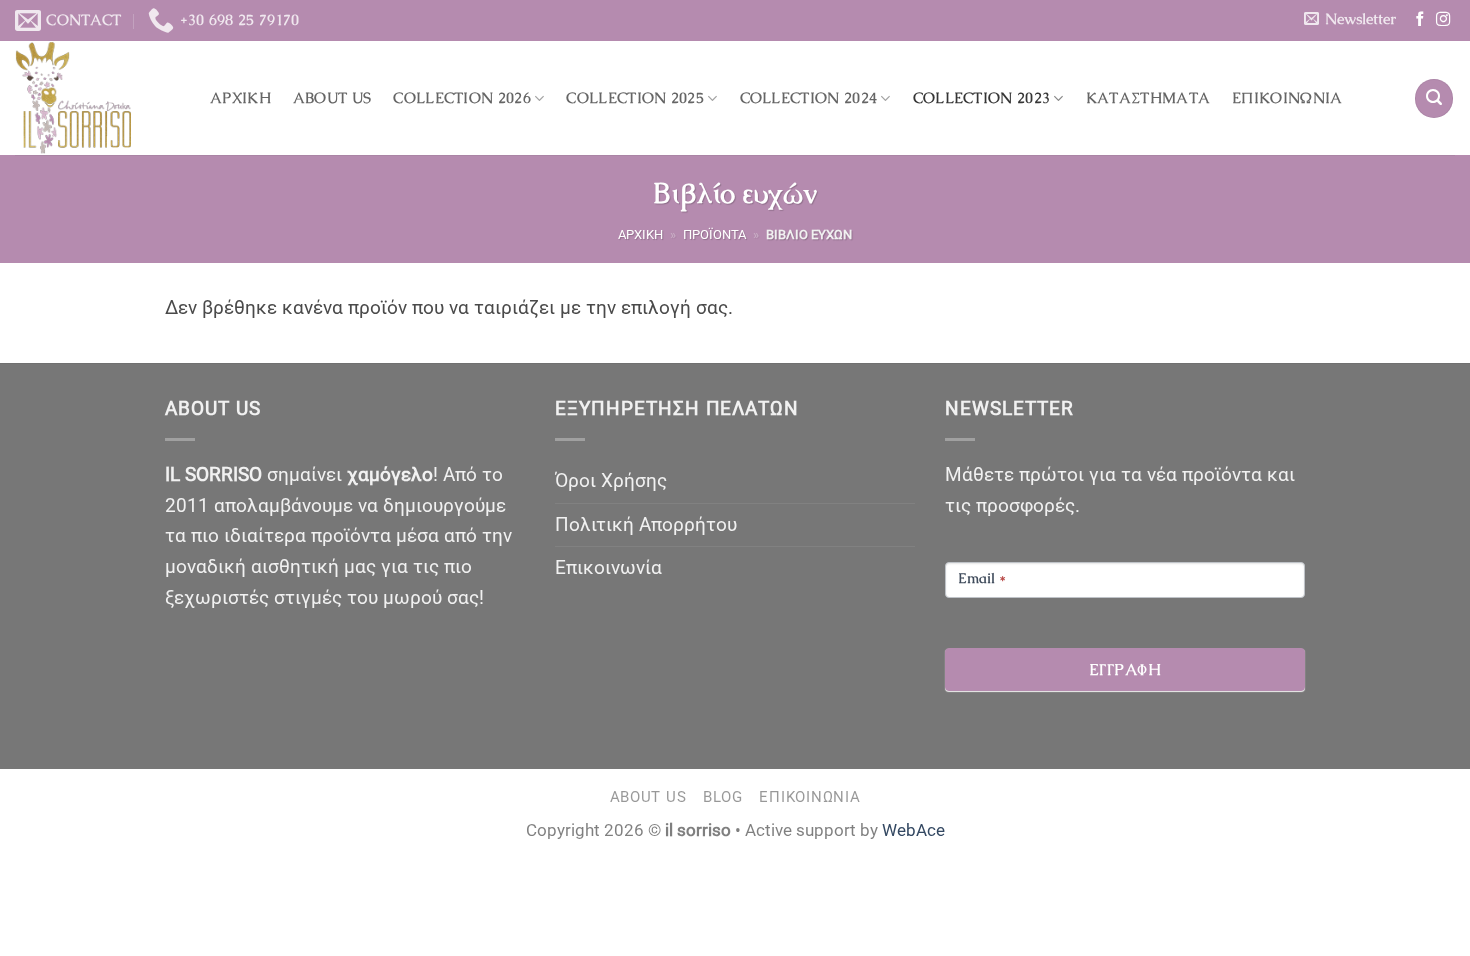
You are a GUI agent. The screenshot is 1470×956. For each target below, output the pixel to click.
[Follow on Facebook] (1420, 20)
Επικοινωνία (1287, 98)
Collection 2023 (982, 98)
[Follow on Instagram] (1443, 20)
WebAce (913, 830)
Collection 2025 (635, 98)
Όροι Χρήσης (611, 480)
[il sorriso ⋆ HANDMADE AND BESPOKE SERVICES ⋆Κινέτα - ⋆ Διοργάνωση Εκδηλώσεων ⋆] (97, 98)
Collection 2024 (809, 98)
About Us (332, 98)
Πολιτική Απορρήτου (646, 524)
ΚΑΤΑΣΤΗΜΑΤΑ (1148, 98)
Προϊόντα (714, 234)
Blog (723, 797)
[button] (1349, 19)
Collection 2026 (462, 98)
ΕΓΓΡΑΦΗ (1125, 669)
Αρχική (240, 98)
